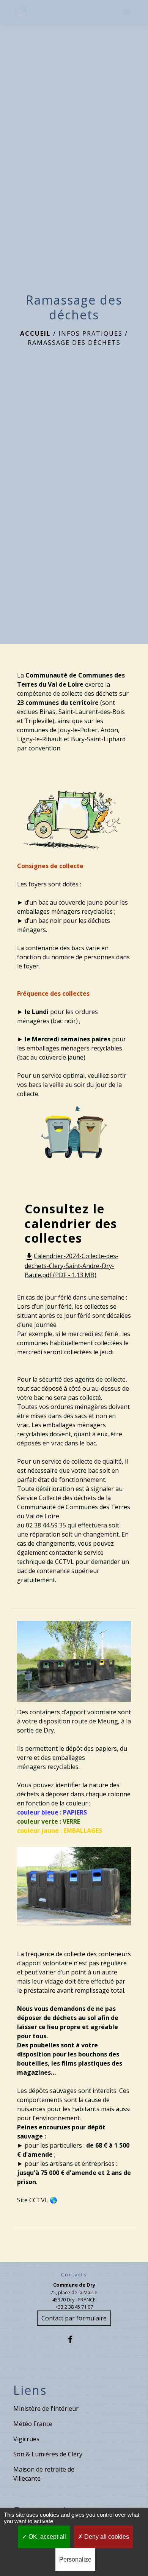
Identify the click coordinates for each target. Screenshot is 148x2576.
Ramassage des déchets (74, 343)
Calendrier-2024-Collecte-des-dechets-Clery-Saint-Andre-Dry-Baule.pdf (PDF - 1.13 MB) (72, 1265)
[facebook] (74, 2339)
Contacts (74, 2275)
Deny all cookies (106, 2537)
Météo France (33, 2424)
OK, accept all (46, 2537)
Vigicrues (26, 2439)
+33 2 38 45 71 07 (74, 2307)
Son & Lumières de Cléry (48, 2454)
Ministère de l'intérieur (46, 2409)
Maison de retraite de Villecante (44, 2474)
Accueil (35, 333)
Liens (30, 2390)
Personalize (75, 2559)
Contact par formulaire (74, 2318)
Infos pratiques (91, 333)
